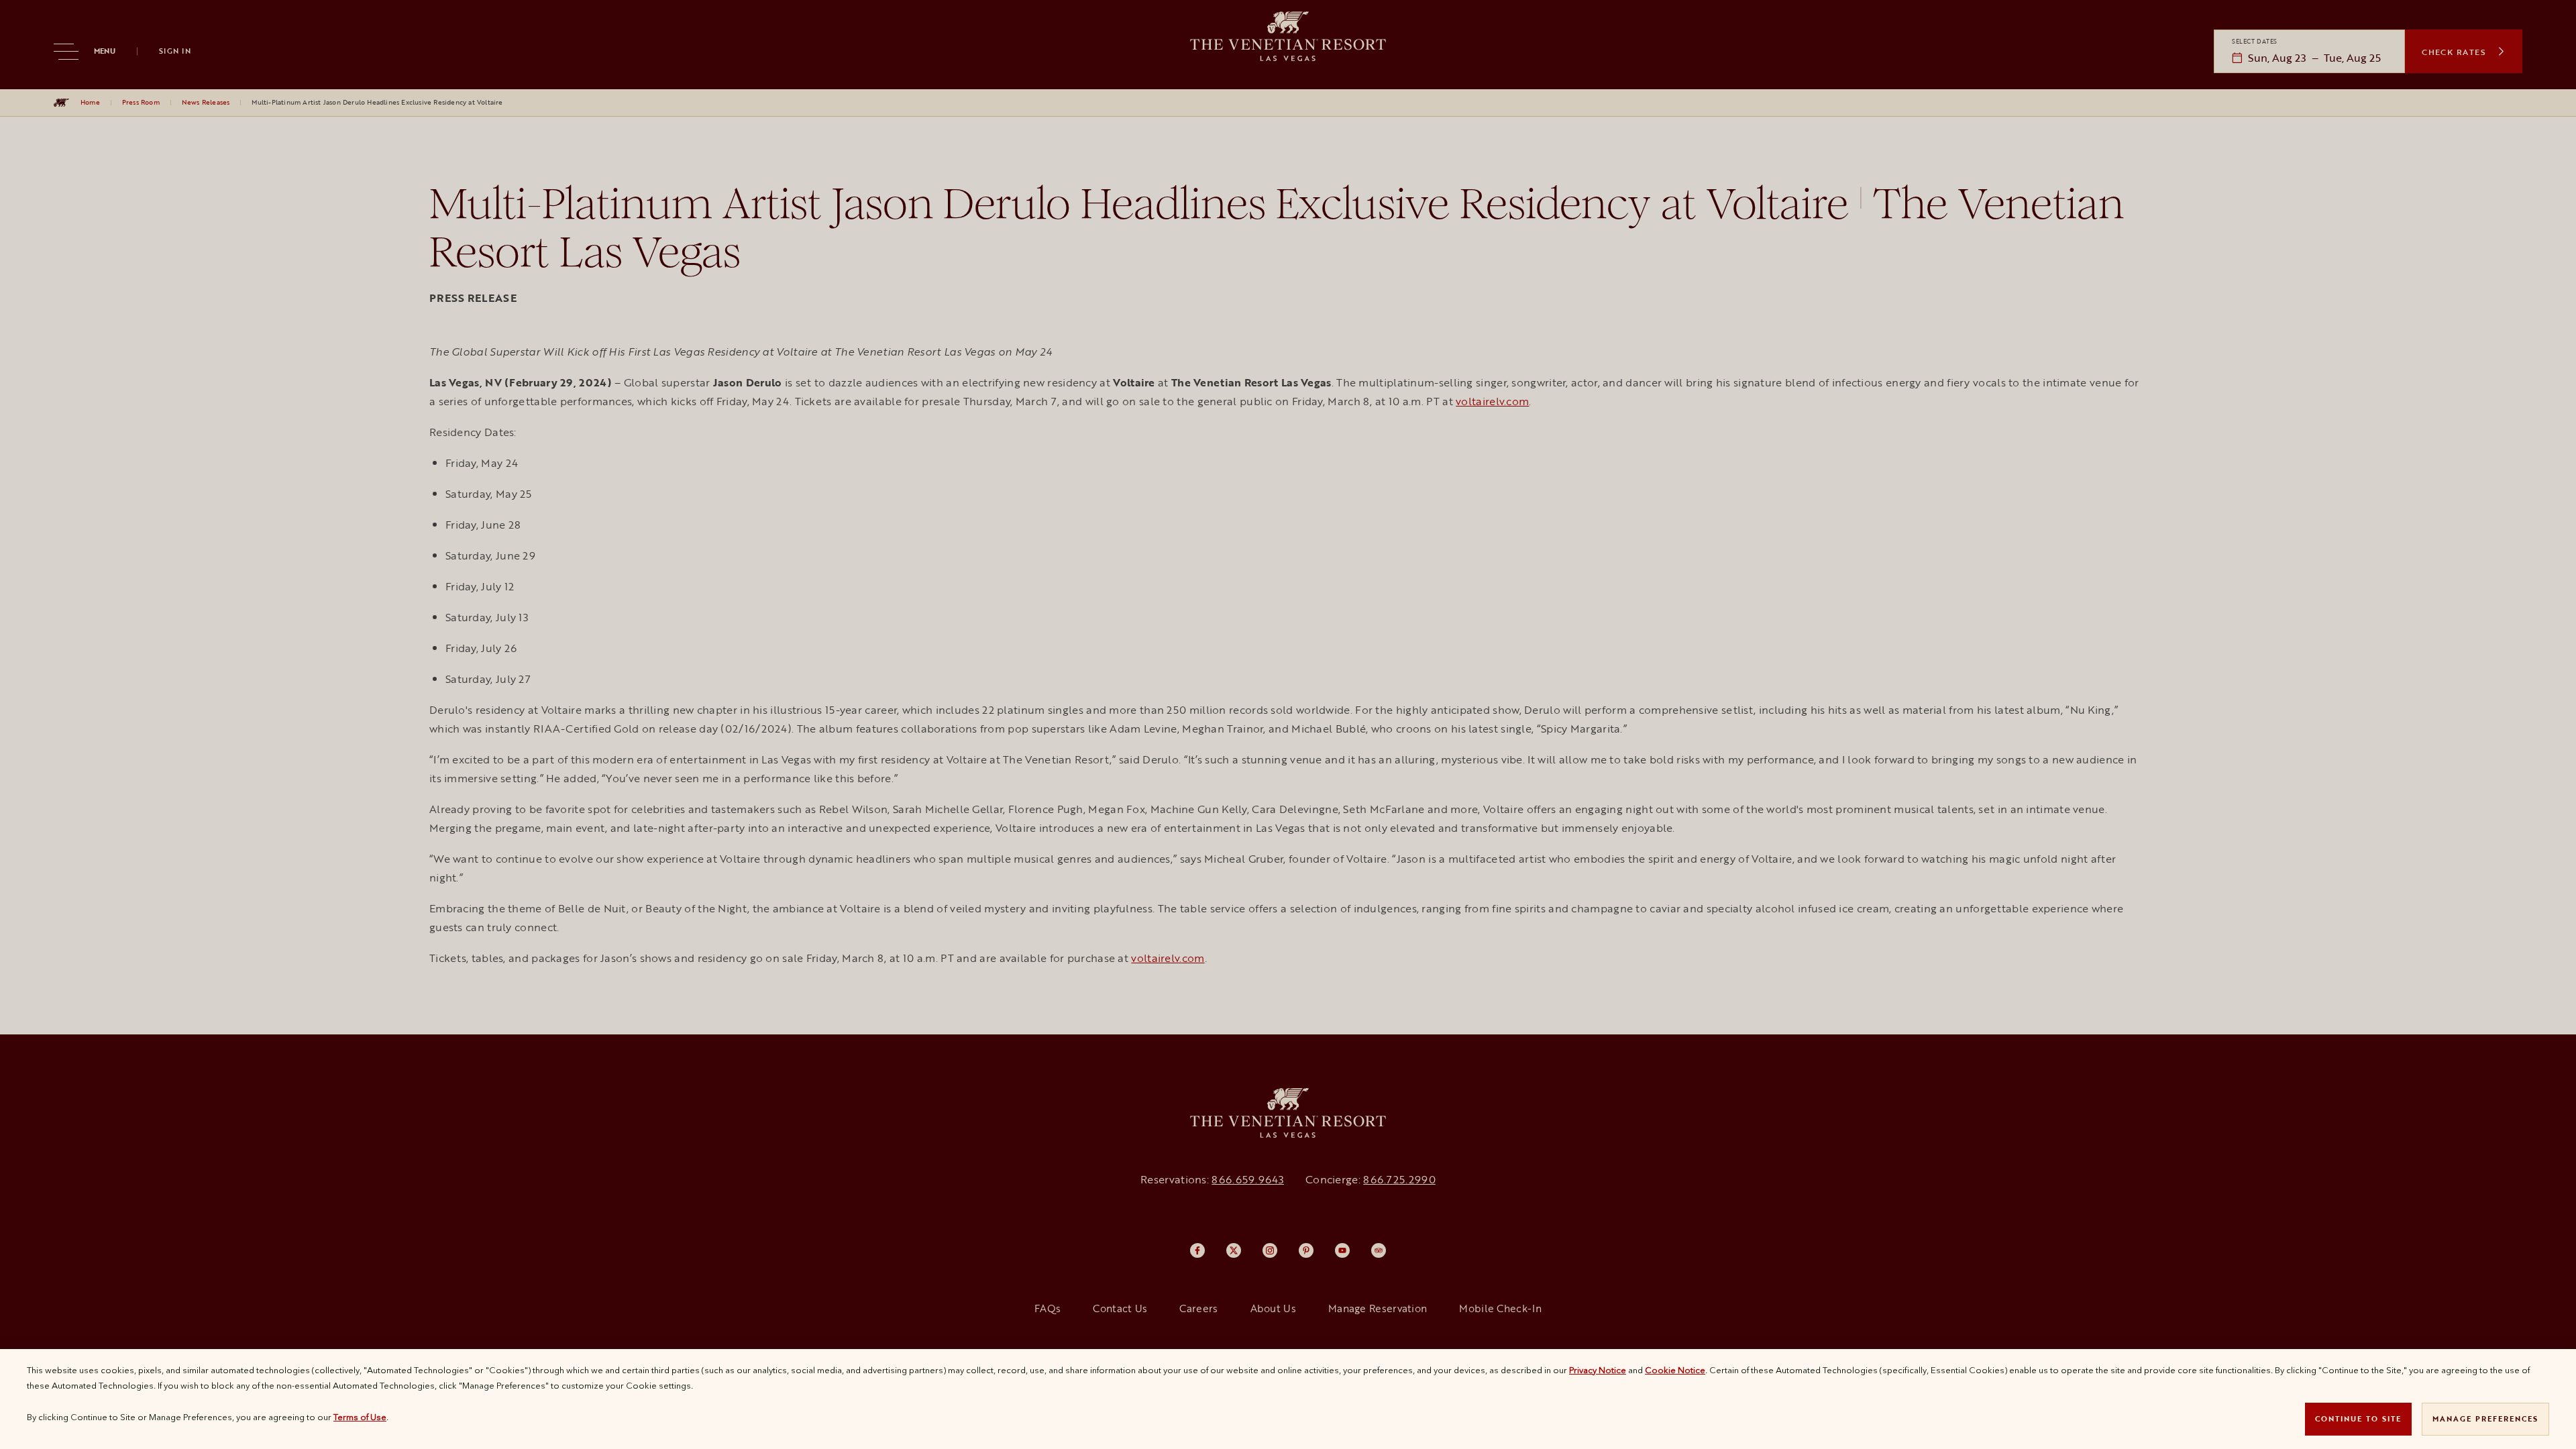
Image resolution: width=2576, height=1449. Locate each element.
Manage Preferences (2485, 1418)
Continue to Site (2358, 1418)
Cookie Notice (1675, 1370)
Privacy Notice (1598, 1370)
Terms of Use (360, 1417)
